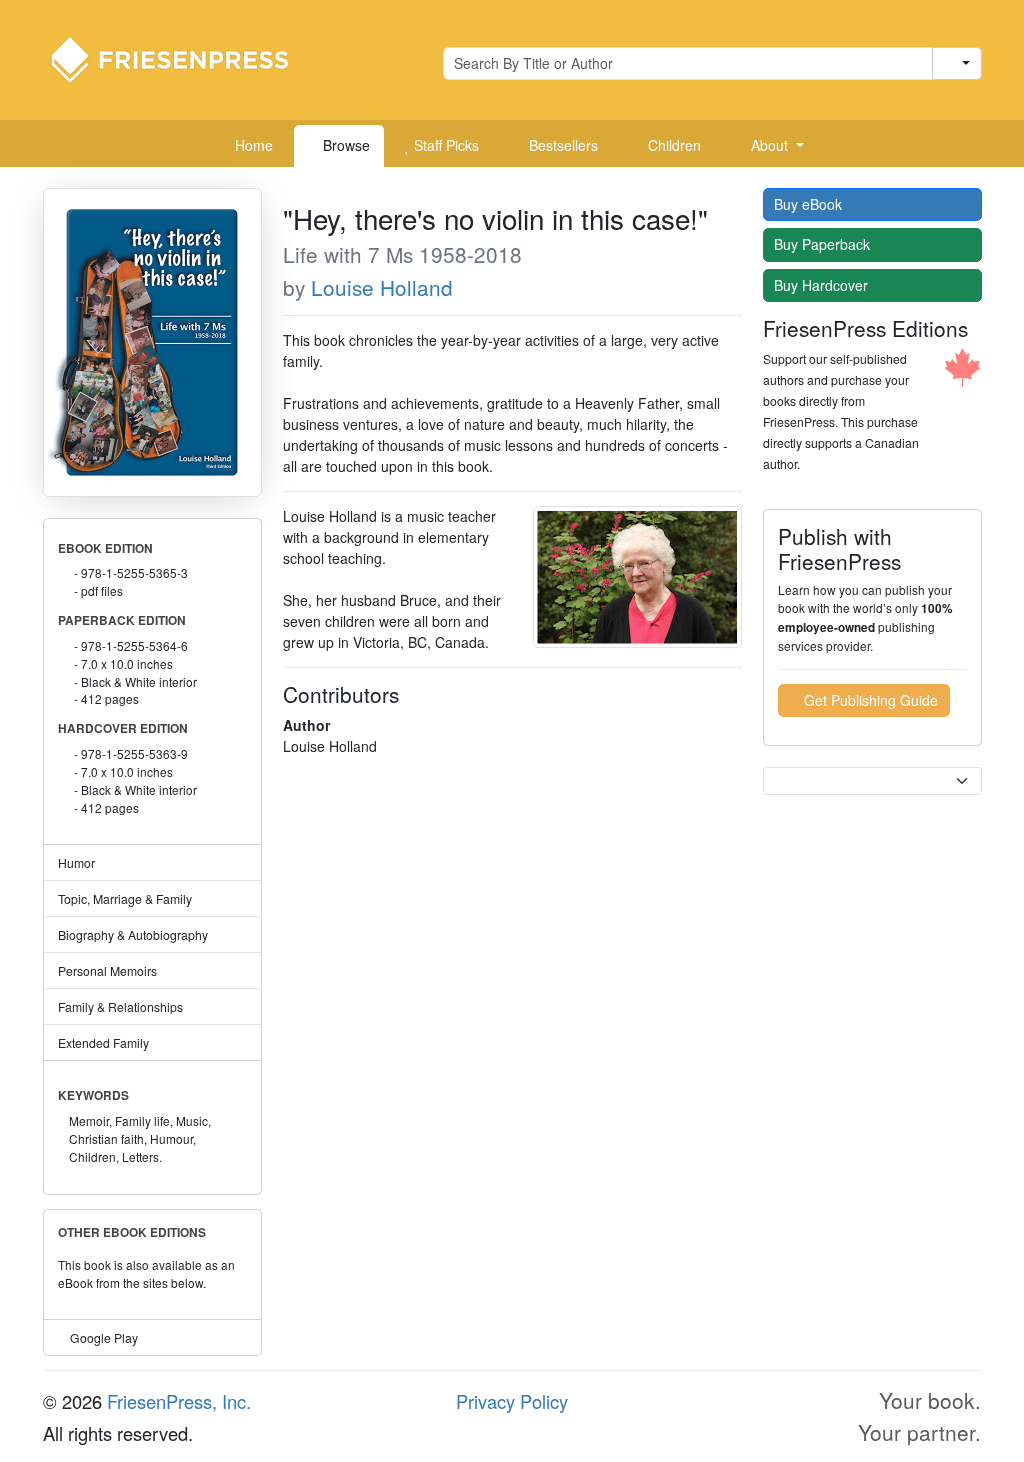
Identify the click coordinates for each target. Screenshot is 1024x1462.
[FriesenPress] (183, 58)
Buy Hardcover (823, 285)
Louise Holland (382, 287)
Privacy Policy (512, 1401)
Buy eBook (810, 204)
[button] (770, 146)
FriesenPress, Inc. (179, 1401)
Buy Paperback (824, 244)
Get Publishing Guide (869, 700)
